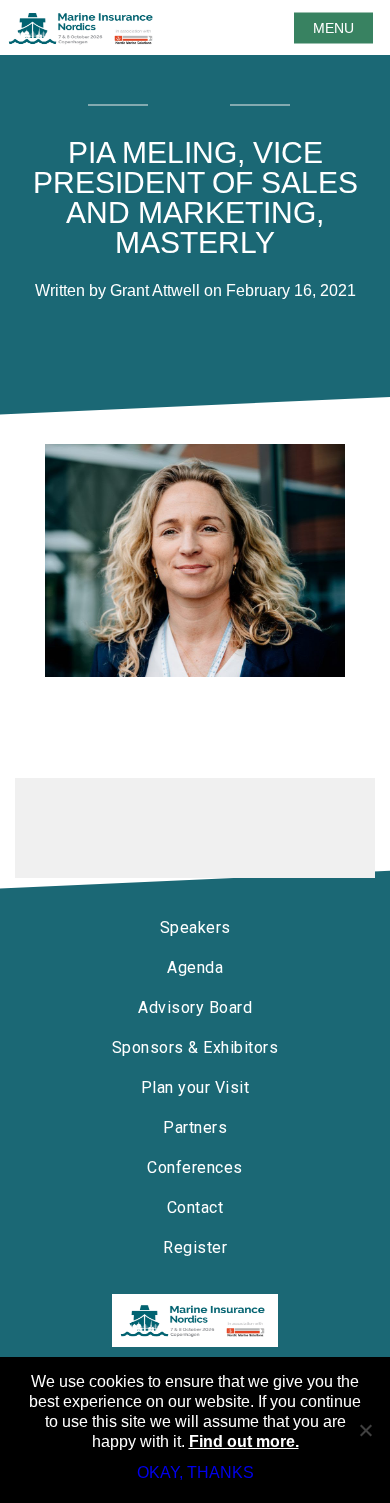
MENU (333, 28)
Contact (195, 1207)
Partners (195, 1127)
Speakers (195, 927)
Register (195, 1247)
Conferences (195, 1167)
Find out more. (244, 1441)
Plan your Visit (195, 1087)
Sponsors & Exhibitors (195, 1047)
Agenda (195, 967)
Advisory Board (195, 1007)
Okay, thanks (195, 1472)
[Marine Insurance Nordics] (195, 1320)
